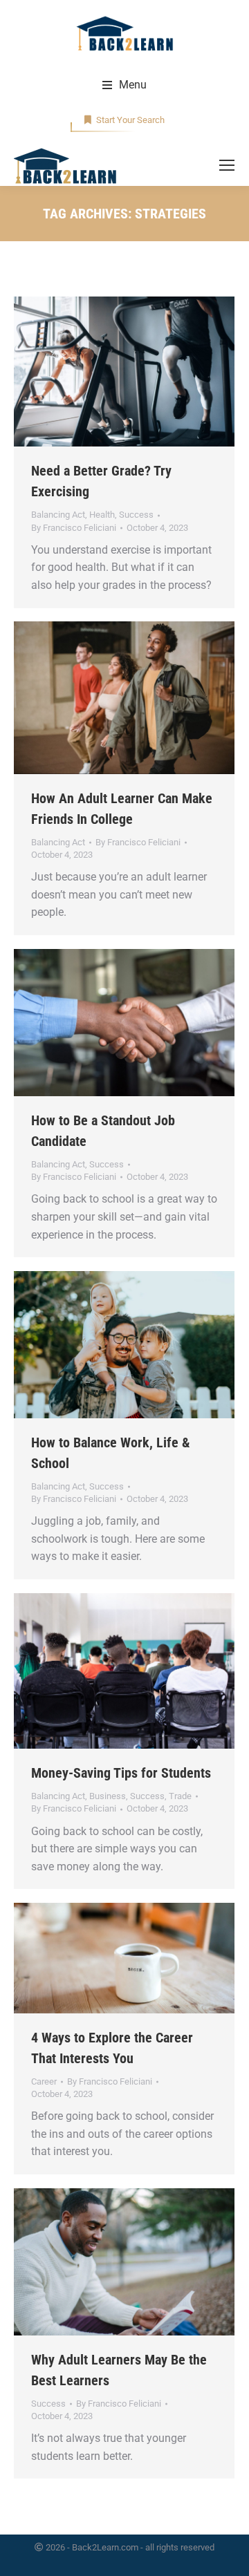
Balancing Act (58, 515)
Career (44, 2081)
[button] (124, 85)
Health (102, 515)
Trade (180, 1796)
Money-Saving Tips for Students (121, 1773)
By (74, 528)
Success (136, 515)
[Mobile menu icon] (227, 165)
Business (108, 1796)
